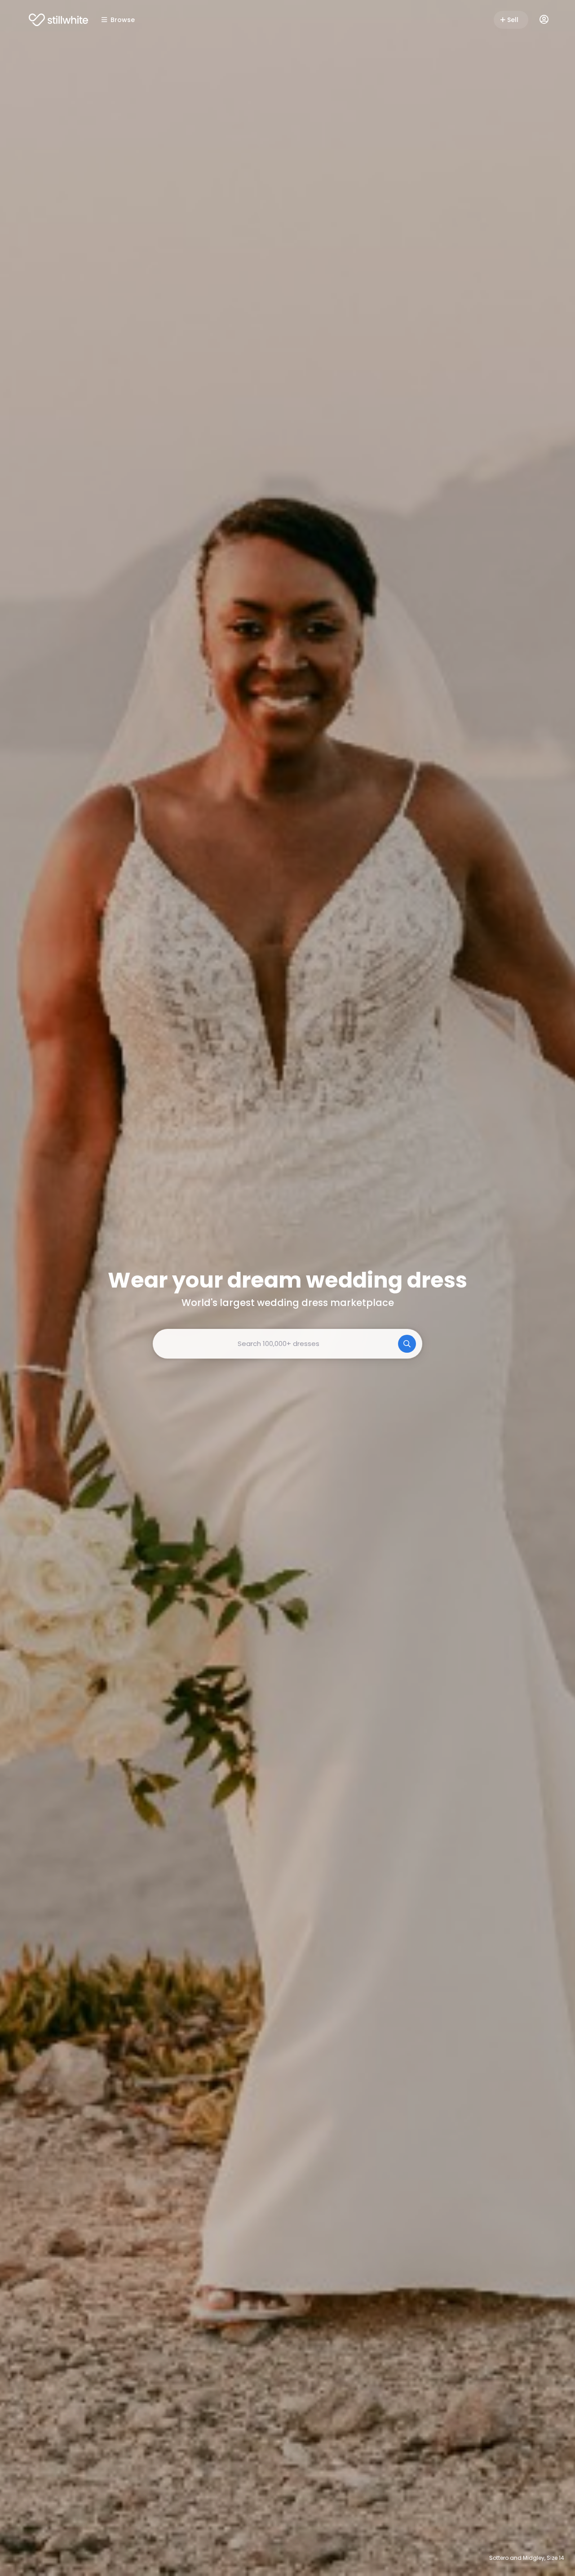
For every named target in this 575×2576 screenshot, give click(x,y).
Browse (123, 20)
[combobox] (287, 1344)
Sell (513, 20)
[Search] (407, 1344)
